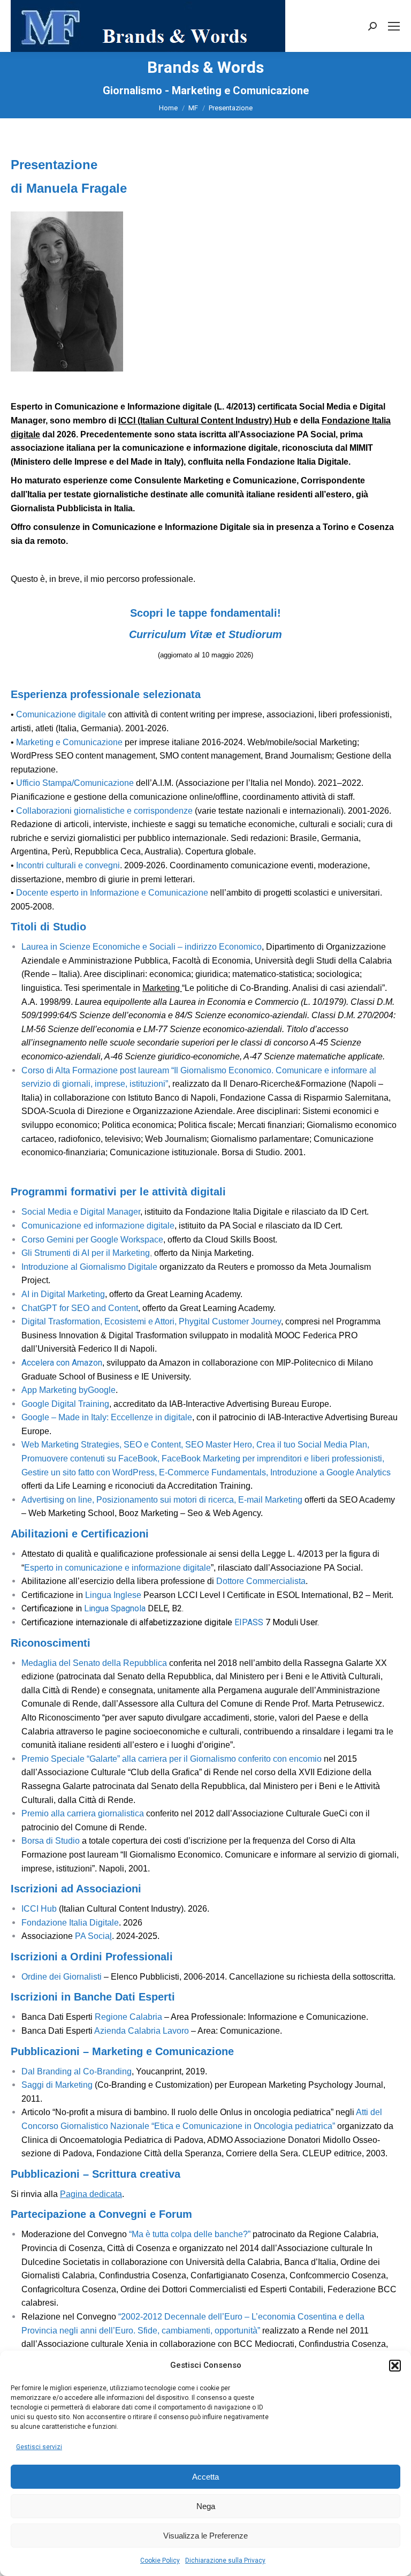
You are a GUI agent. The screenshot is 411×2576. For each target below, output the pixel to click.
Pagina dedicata (91, 2194)
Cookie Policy (160, 2560)
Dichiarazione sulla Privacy (225, 2560)
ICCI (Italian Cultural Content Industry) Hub (205, 421)
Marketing (162, 988)
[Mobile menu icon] (394, 26)
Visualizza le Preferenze (205, 2536)
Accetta (205, 2477)
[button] (395, 2366)
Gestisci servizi (39, 2447)
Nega (206, 2506)
